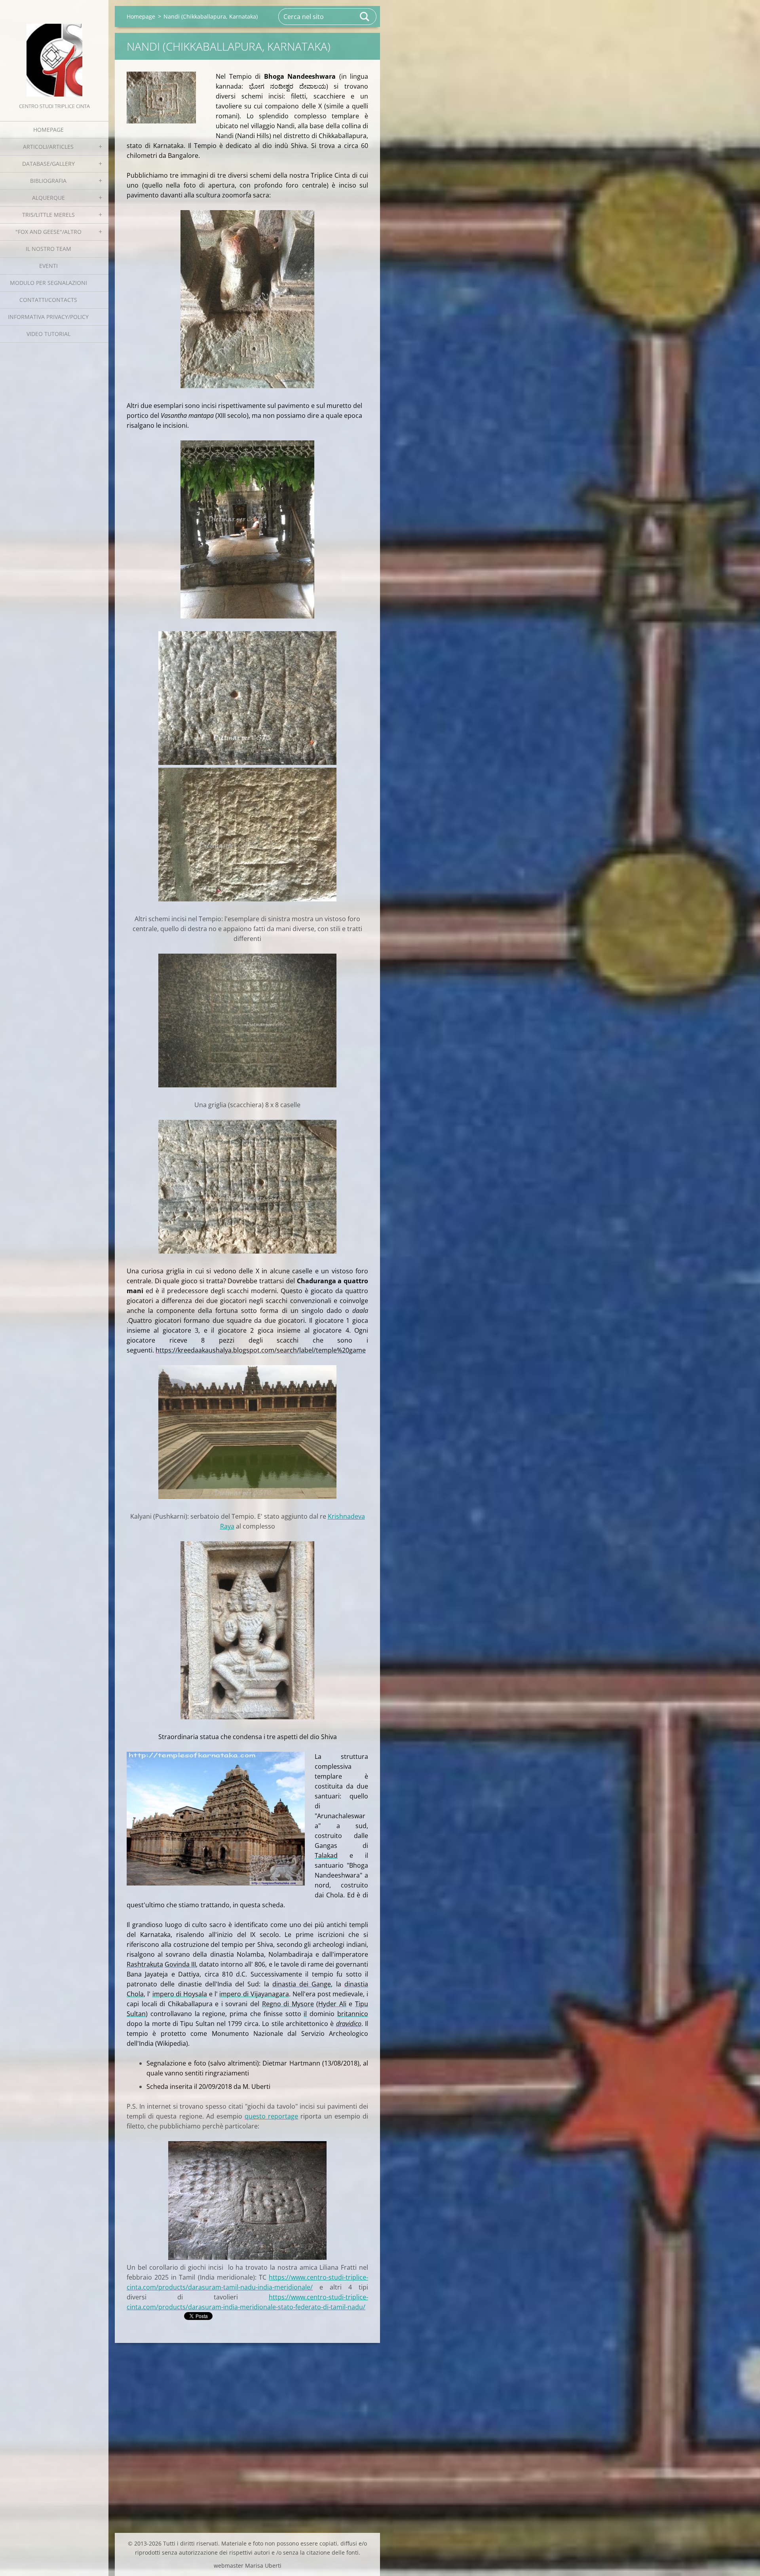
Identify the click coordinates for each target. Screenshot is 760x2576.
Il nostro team (48, 249)
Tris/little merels (48, 215)
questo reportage (271, 2116)
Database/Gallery (48, 164)
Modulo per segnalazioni (48, 283)
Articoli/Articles (48, 147)
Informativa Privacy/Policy (48, 317)
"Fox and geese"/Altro (48, 232)
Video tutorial (48, 334)
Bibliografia (48, 181)
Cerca (365, 17)
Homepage (48, 130)
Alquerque (48, 198)
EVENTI (48, 266)
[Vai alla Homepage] (54, 51)
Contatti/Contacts (48, 300)
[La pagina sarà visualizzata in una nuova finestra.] (161, 98)
